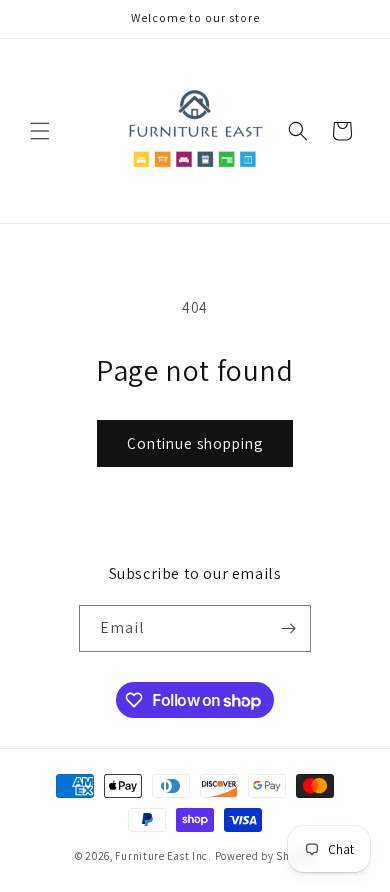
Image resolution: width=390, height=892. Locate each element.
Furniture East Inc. (163, 856)
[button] (40, 131)
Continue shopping (195, 443)
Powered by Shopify (265, 856)
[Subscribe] (288, 628)
